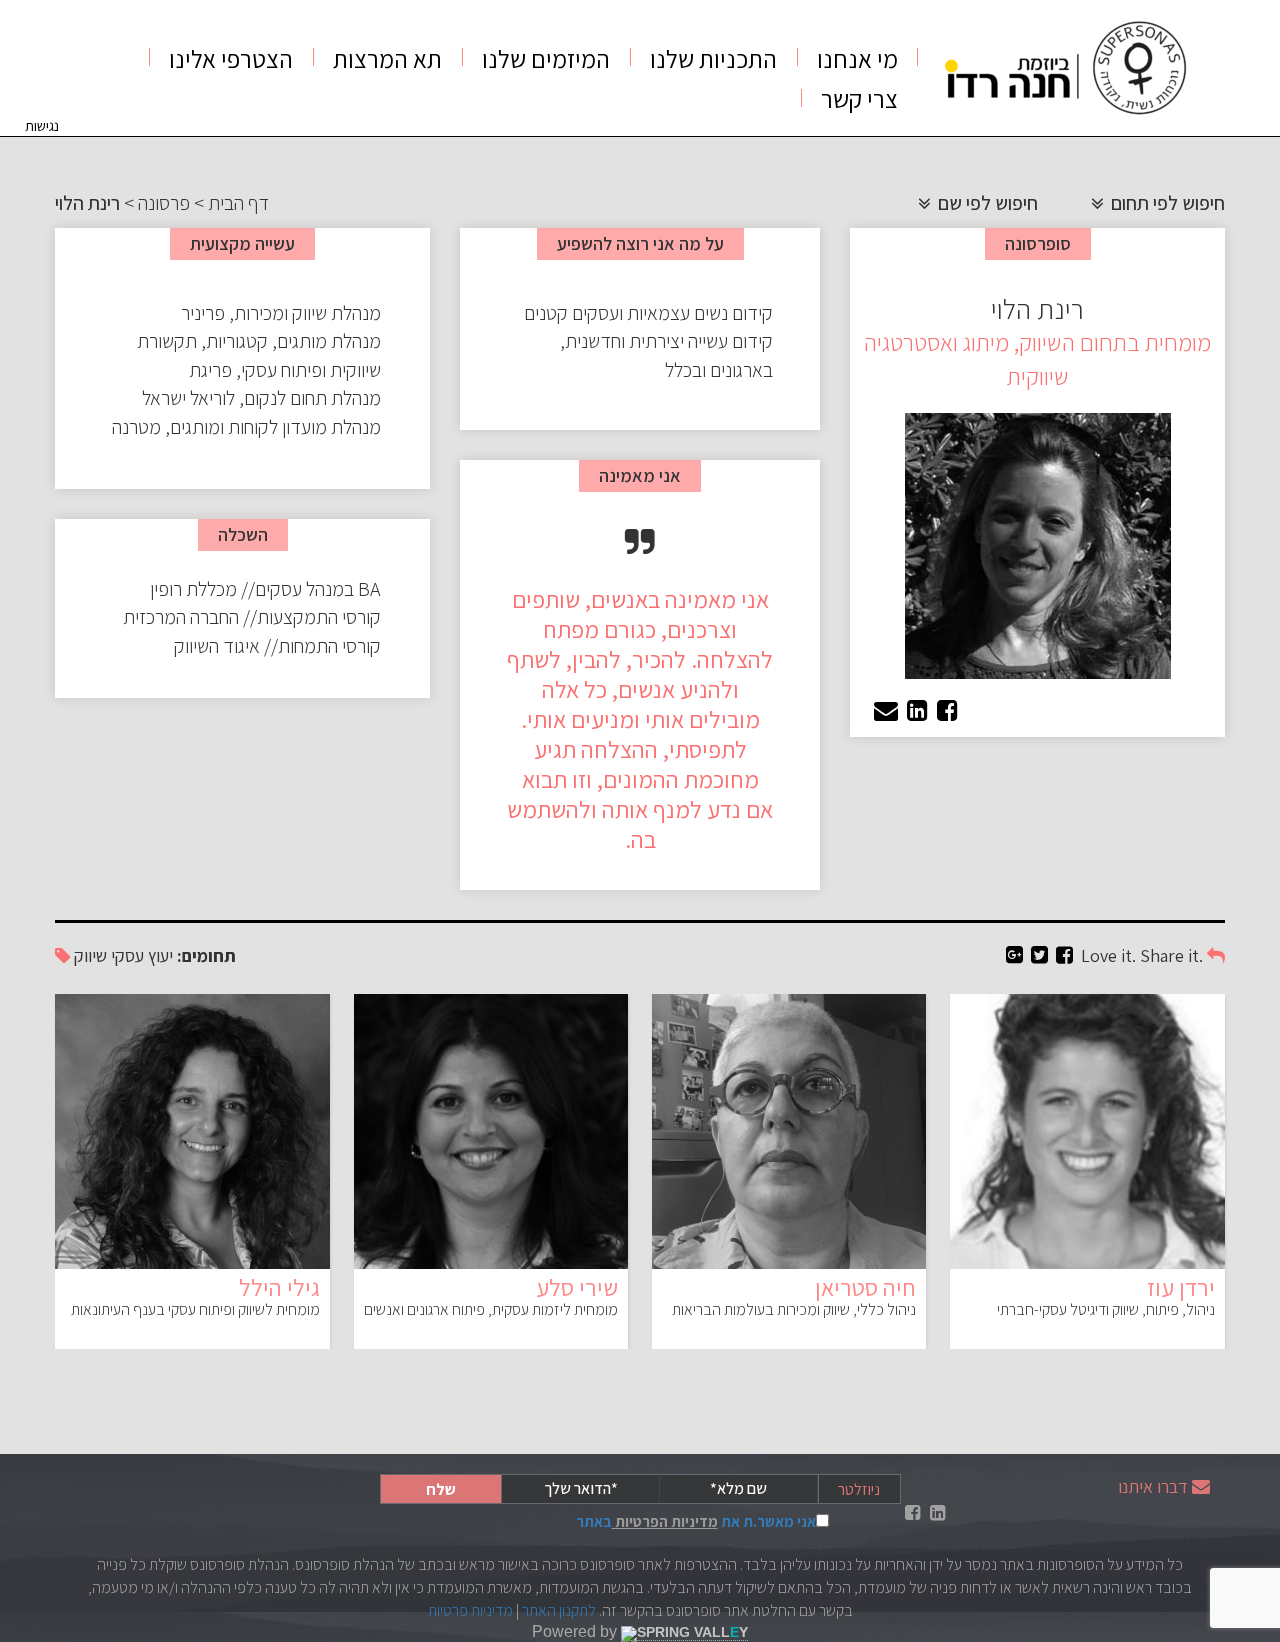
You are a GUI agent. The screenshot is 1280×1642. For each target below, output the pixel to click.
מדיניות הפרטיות (665, 1521)
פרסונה (164, 203)
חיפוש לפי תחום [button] (1166, 203)
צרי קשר (859, 98)
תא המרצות (387, 58)
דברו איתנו (1153, 1486)
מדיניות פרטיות (470, 1610)
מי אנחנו (857, 58)
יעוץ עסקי (142, 955)
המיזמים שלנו (546, 58)
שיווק (90, 955)
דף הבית (238, 203)
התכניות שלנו (713, 58)
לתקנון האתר (559, 1610)
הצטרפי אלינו (231, 58)
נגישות (42, 125)
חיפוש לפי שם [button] (986, 203)
